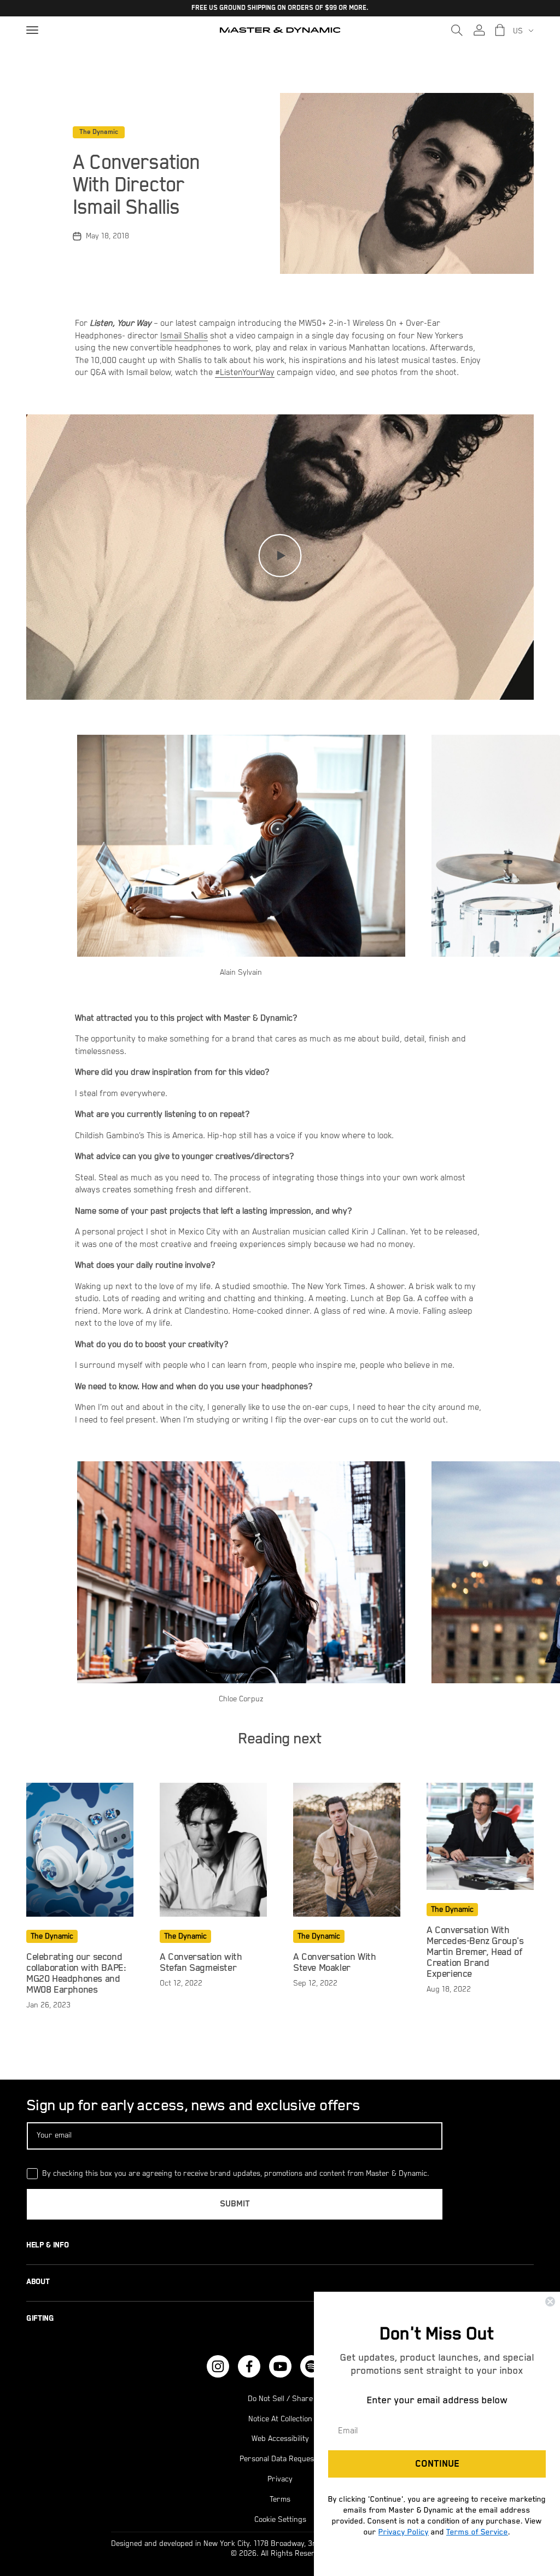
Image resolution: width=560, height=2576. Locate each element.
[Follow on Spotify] (311, 2366)
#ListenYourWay (245, 373)
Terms (280, 2499)
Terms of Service (477, 2532)
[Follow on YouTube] (280, 2366)
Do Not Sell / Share (280, 2399)
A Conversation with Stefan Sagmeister (201, 1963)
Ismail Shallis (184, 336)
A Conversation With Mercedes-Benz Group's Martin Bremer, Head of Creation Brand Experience (475, 1952)
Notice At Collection (280, 2419)
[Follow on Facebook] (249, 2366)
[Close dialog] (550, 2302)
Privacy (280, 2479)
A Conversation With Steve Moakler (334, 1963)
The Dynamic (99, 132)
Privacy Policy (404, 2532)
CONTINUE (437, 2464)
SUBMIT (235, 2204)
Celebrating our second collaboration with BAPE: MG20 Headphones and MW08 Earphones (76, 1974)
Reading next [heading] (280, 1739)
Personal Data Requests (280, 2459)
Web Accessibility (280, 2439)
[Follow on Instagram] (218, 2366)
